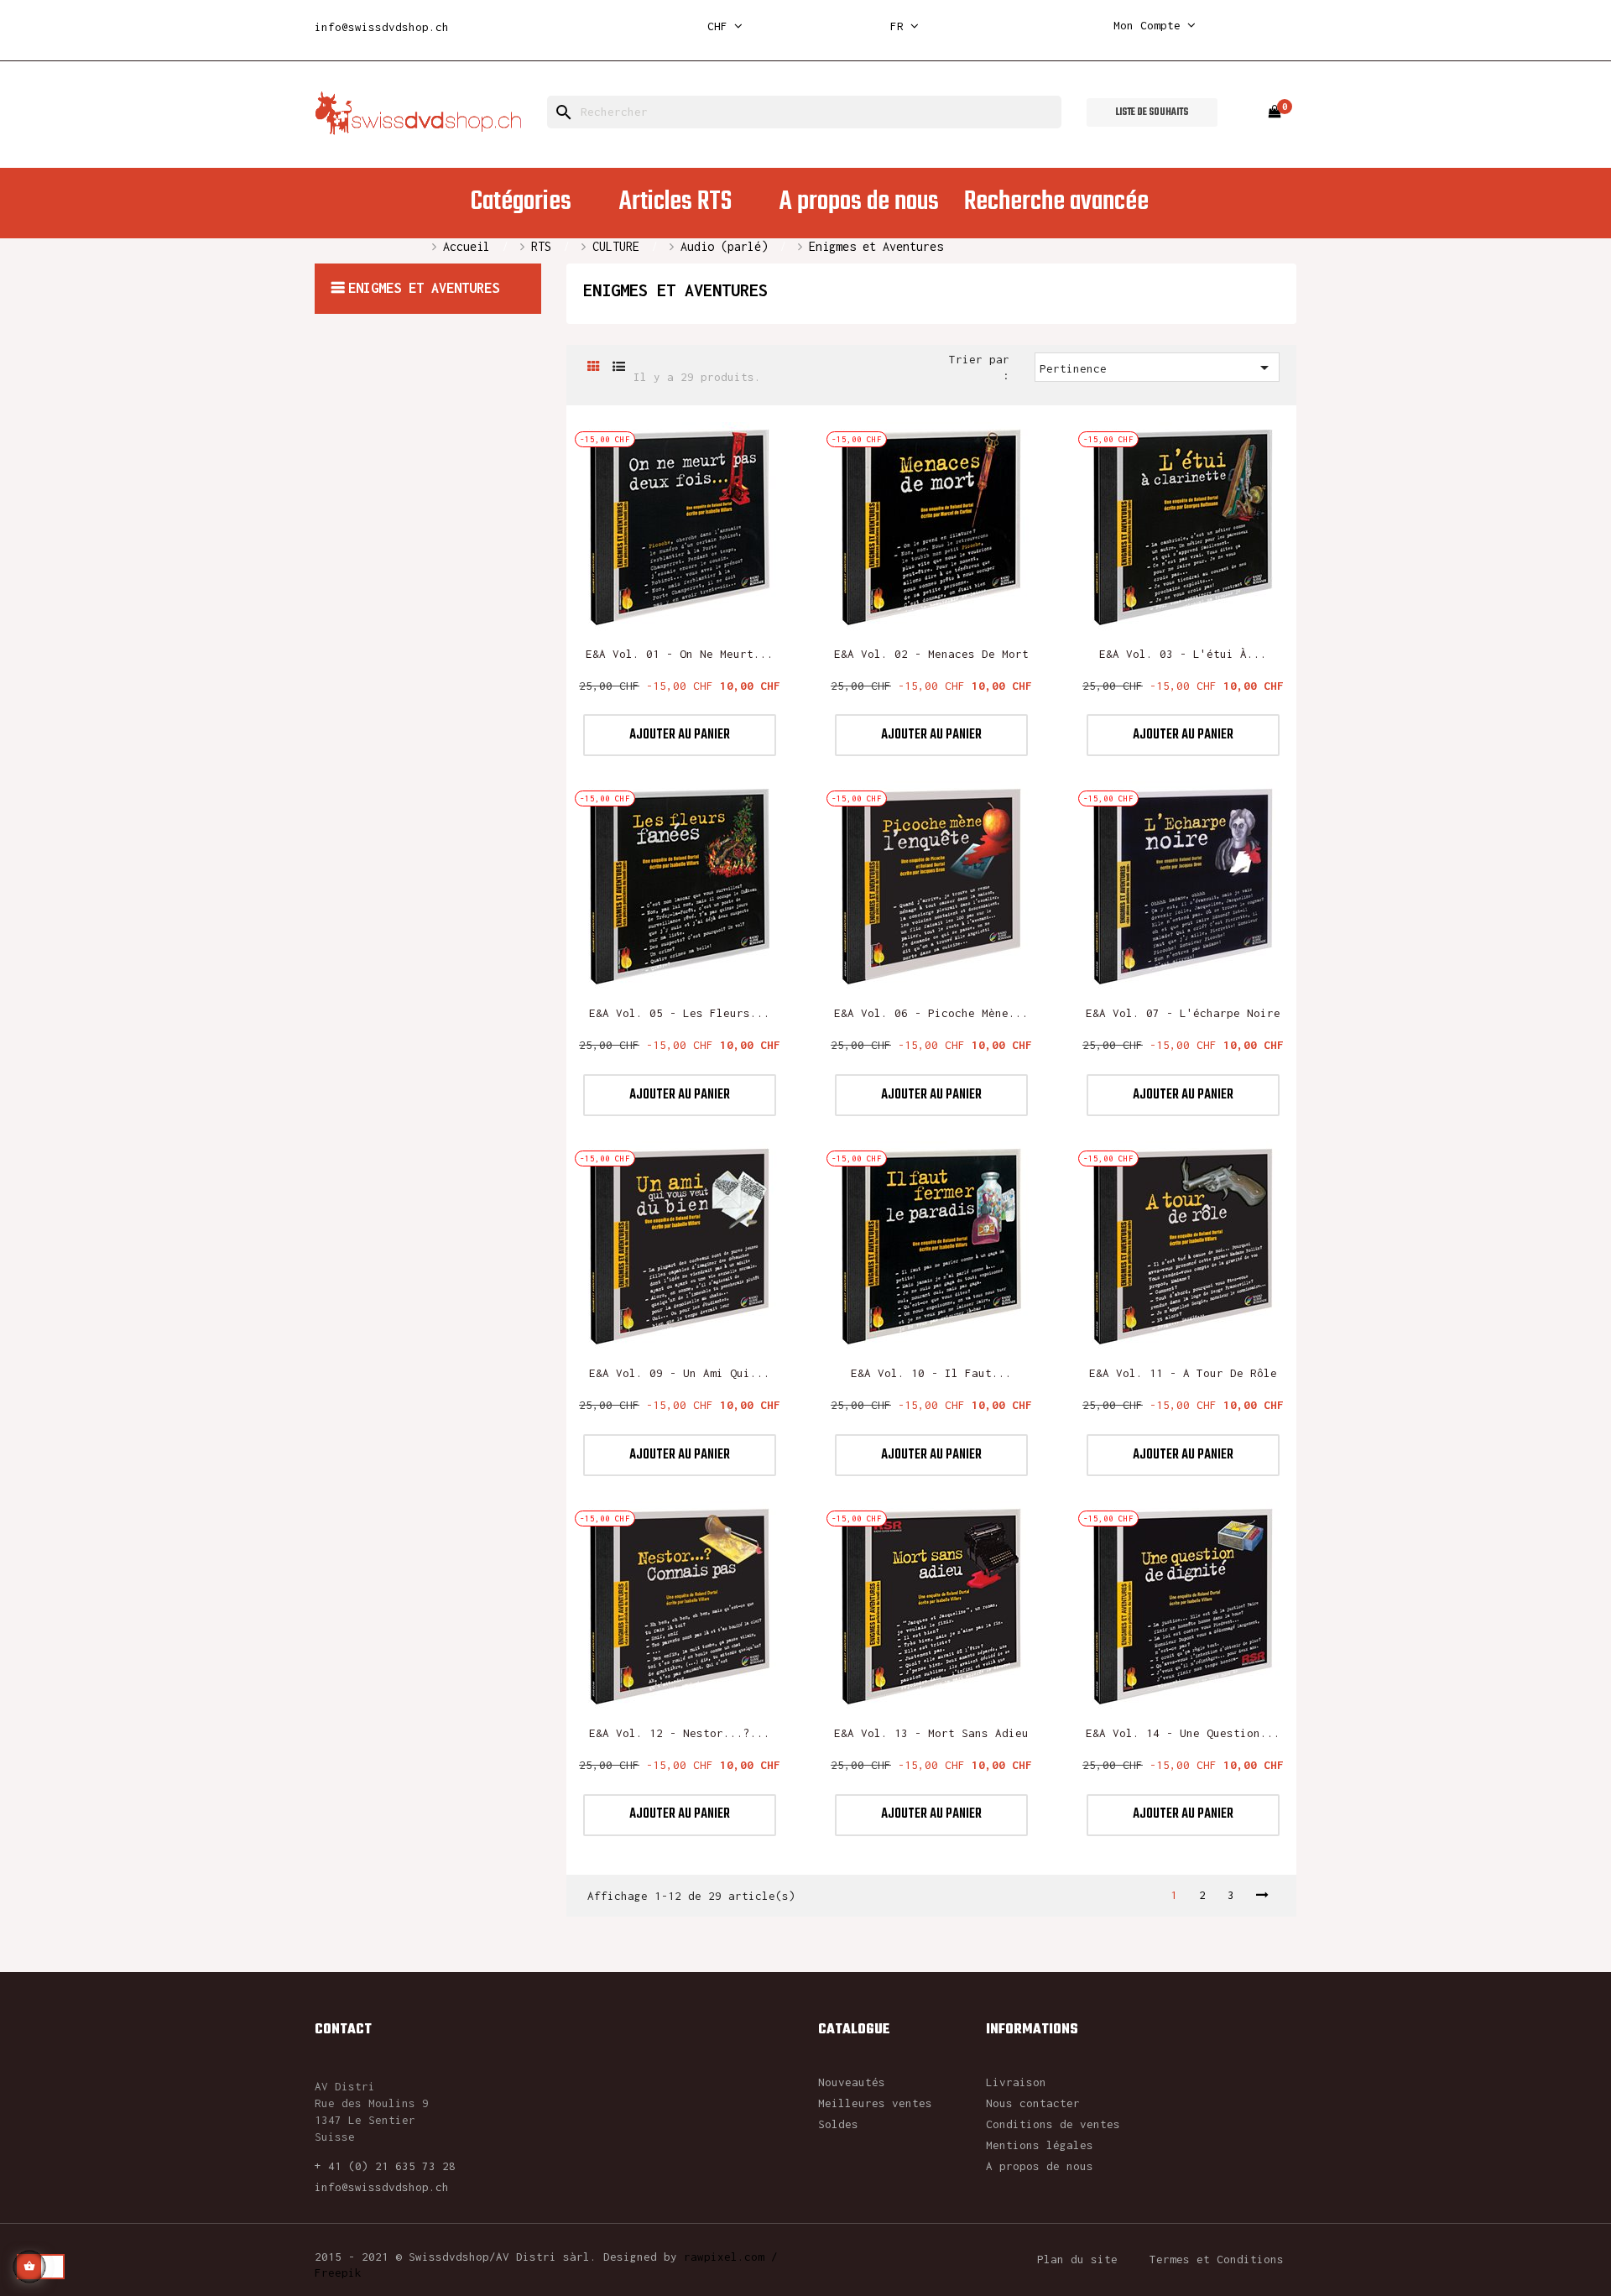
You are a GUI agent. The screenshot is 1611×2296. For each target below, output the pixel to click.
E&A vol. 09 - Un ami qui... (680, 1373)
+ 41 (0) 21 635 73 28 (385, 2166)
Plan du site (1077, 2259)
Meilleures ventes (875, 2103)
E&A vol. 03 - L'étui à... (1183, 654)
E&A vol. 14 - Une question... (1183, 1733)
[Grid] (594, 367)
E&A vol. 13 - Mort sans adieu (931, 1733)
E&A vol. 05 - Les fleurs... (680, 1013)
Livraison (1016, 2082)
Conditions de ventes (1053, 2124)
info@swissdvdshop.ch (382, 27)
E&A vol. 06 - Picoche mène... (931, 1013)
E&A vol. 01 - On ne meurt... (680, 654)
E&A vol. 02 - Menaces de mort (931, 654)
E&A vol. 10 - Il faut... (931, 1373)
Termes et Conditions (1217, 2259)
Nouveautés (852, 2082)
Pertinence (1157, 368)
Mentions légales (1040, 2145)
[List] (619, 367)
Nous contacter (1033, 2103)
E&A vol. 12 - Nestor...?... (680, 1733)
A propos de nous (1040, 2166)
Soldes (838, 2124)
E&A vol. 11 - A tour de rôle (1183, 1373)
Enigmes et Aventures (424, 288)
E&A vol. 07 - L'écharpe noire (1183, 1013)
